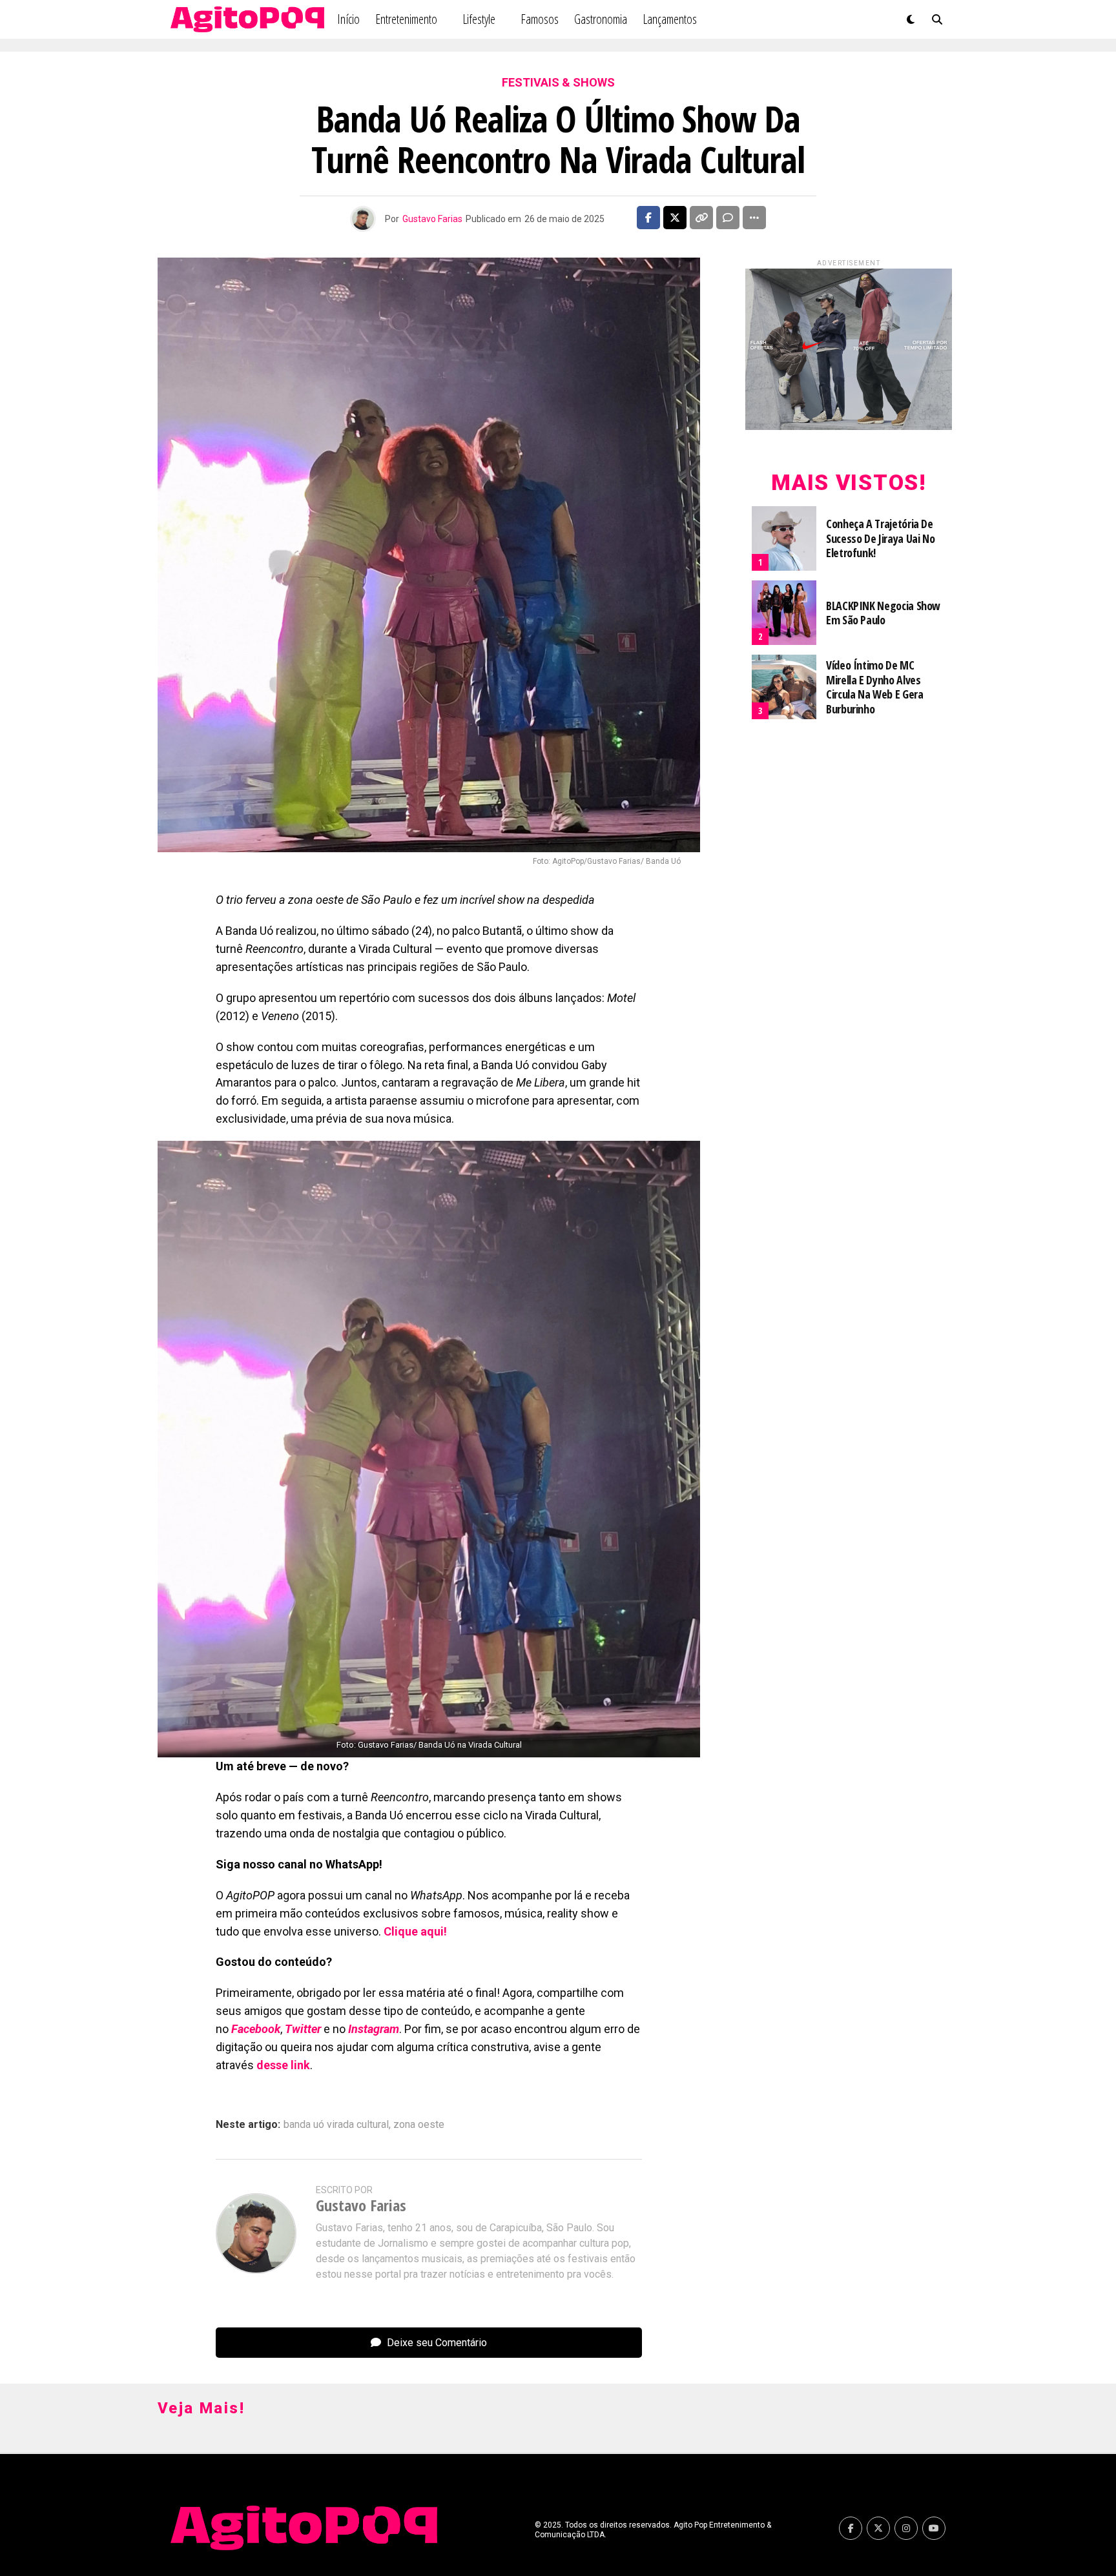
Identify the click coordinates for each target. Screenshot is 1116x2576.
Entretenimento (406, 19)
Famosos (540, 19)
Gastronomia (601, 19)
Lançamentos (670, 19)
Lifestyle (479, 19)
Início (348, 19)
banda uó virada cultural (336, 2125)
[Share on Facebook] (648, 218)
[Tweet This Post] (675, 218)
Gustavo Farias (432, 219)
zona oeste (419, 2125)
